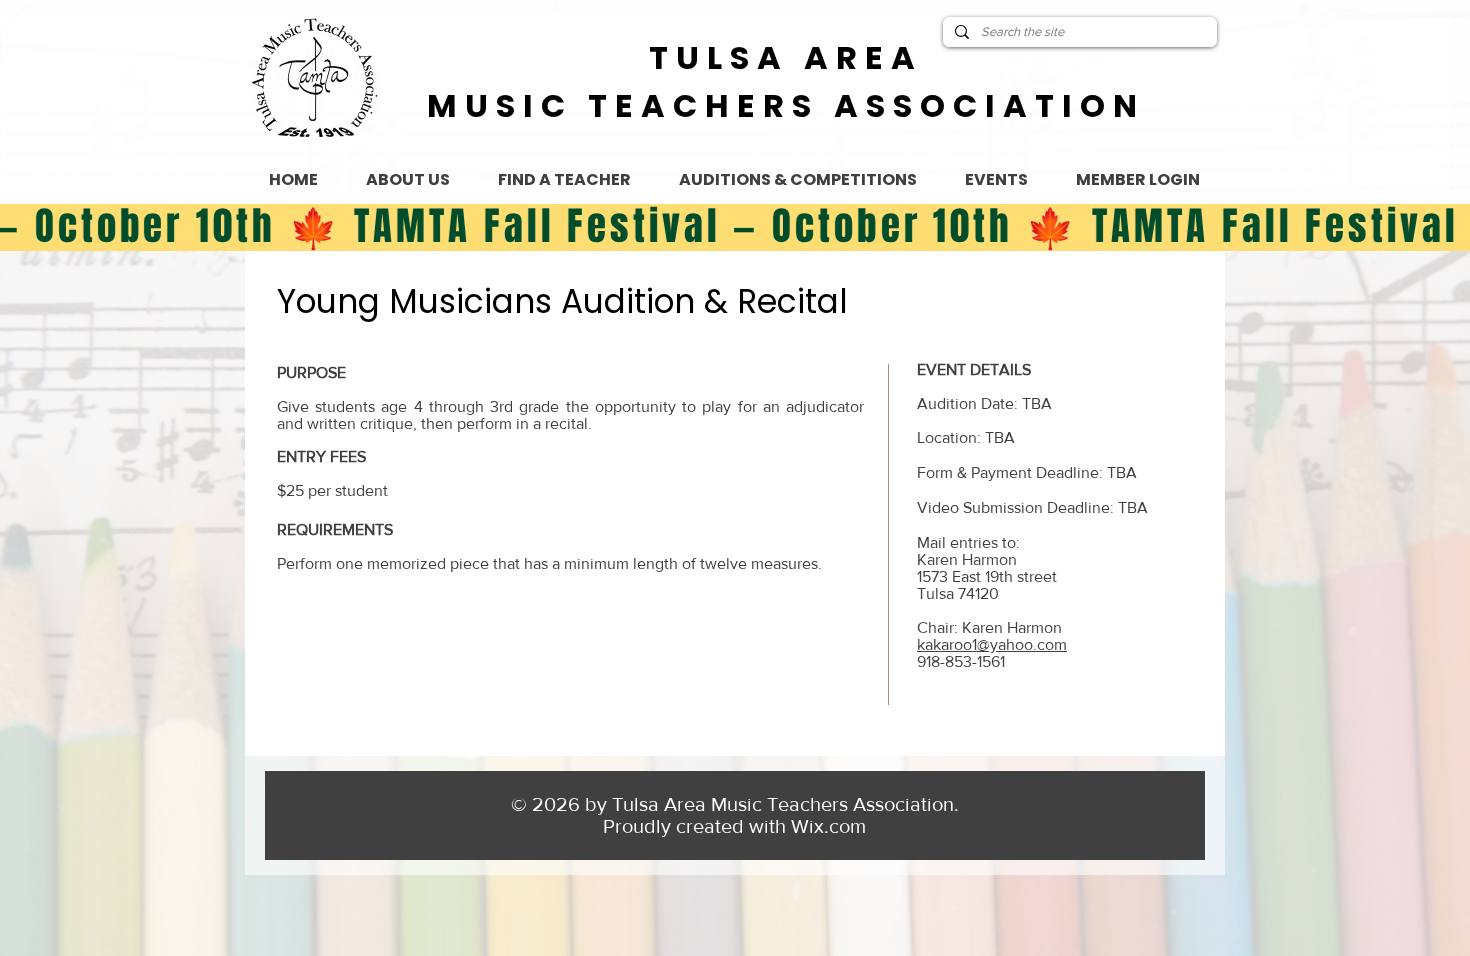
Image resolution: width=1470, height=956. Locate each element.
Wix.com (828, 826)
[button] (996, 180)
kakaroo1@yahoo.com (992, 644)
